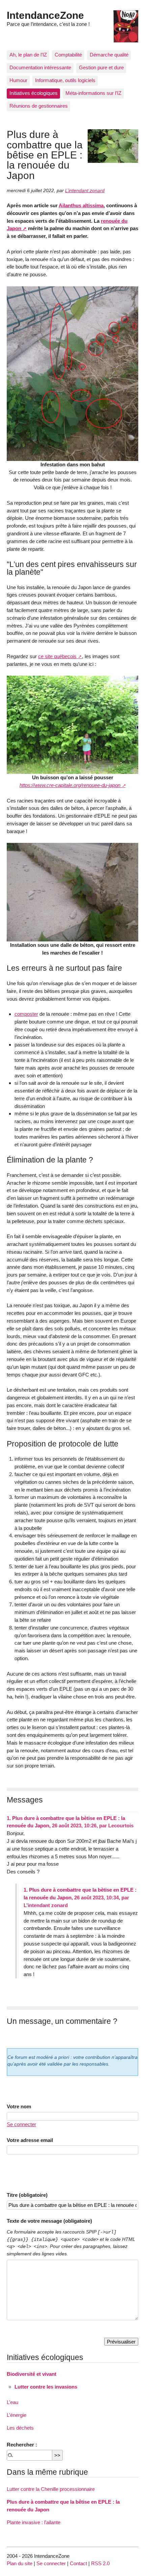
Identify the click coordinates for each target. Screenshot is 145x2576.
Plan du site (20, 2563)
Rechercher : (22, 2445)
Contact (78, 2563)
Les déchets (20, 2428)
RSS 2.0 (100, 2563)
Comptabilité (68, 55)
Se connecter (21, 2124)
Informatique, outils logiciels (65, 80)
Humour (18, 80)
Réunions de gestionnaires (39, 106)
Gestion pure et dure (101, 67)
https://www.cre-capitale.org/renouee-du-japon (70, 785)
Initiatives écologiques (34, 93)
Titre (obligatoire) (27, 2195)
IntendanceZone (45, 15)
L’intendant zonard (85, 191)
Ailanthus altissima (81, 205)
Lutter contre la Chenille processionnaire (51, 2489)
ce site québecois (57, 656)
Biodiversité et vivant (32, 2374)
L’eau (12, 2402)
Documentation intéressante (40, 67)
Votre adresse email (30, 2140)
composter (26, 1014)
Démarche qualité (109, 55)
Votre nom (19, 2106)
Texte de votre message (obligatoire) (49, 2221)
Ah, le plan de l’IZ (28, 55)
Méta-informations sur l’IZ (93, 93)
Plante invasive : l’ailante (34, 2522)
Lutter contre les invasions (46, 2387)
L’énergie (17, 2415)
